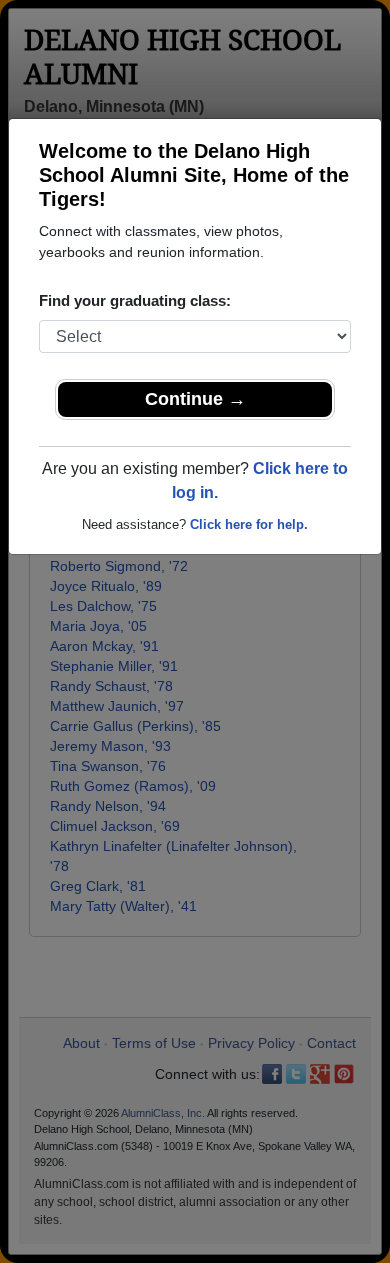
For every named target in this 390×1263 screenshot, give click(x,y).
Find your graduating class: (135, 300)
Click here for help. (249, 524)
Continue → (195, 399)
